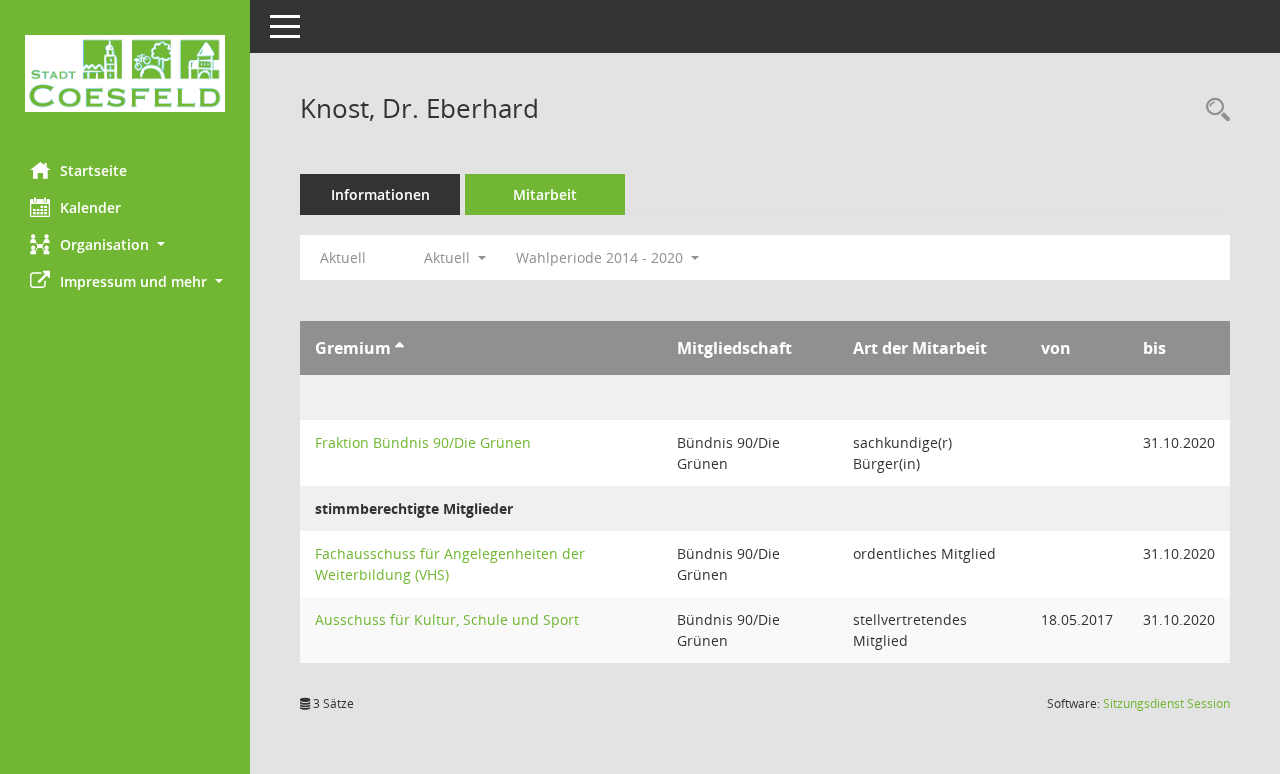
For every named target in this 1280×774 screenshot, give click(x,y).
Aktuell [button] (449, 257)
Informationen (380, 194)
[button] (125, 244)
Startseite (93, 170)
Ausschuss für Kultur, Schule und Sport (447, 619)
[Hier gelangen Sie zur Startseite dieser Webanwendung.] (125, 73)
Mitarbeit (545, 194)
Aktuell (343, 257)
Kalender (90, 207)
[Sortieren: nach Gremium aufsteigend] (399, 348)
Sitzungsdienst (1166, 703)
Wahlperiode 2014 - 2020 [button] (601, 257)
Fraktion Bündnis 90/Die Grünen (423, 442)
